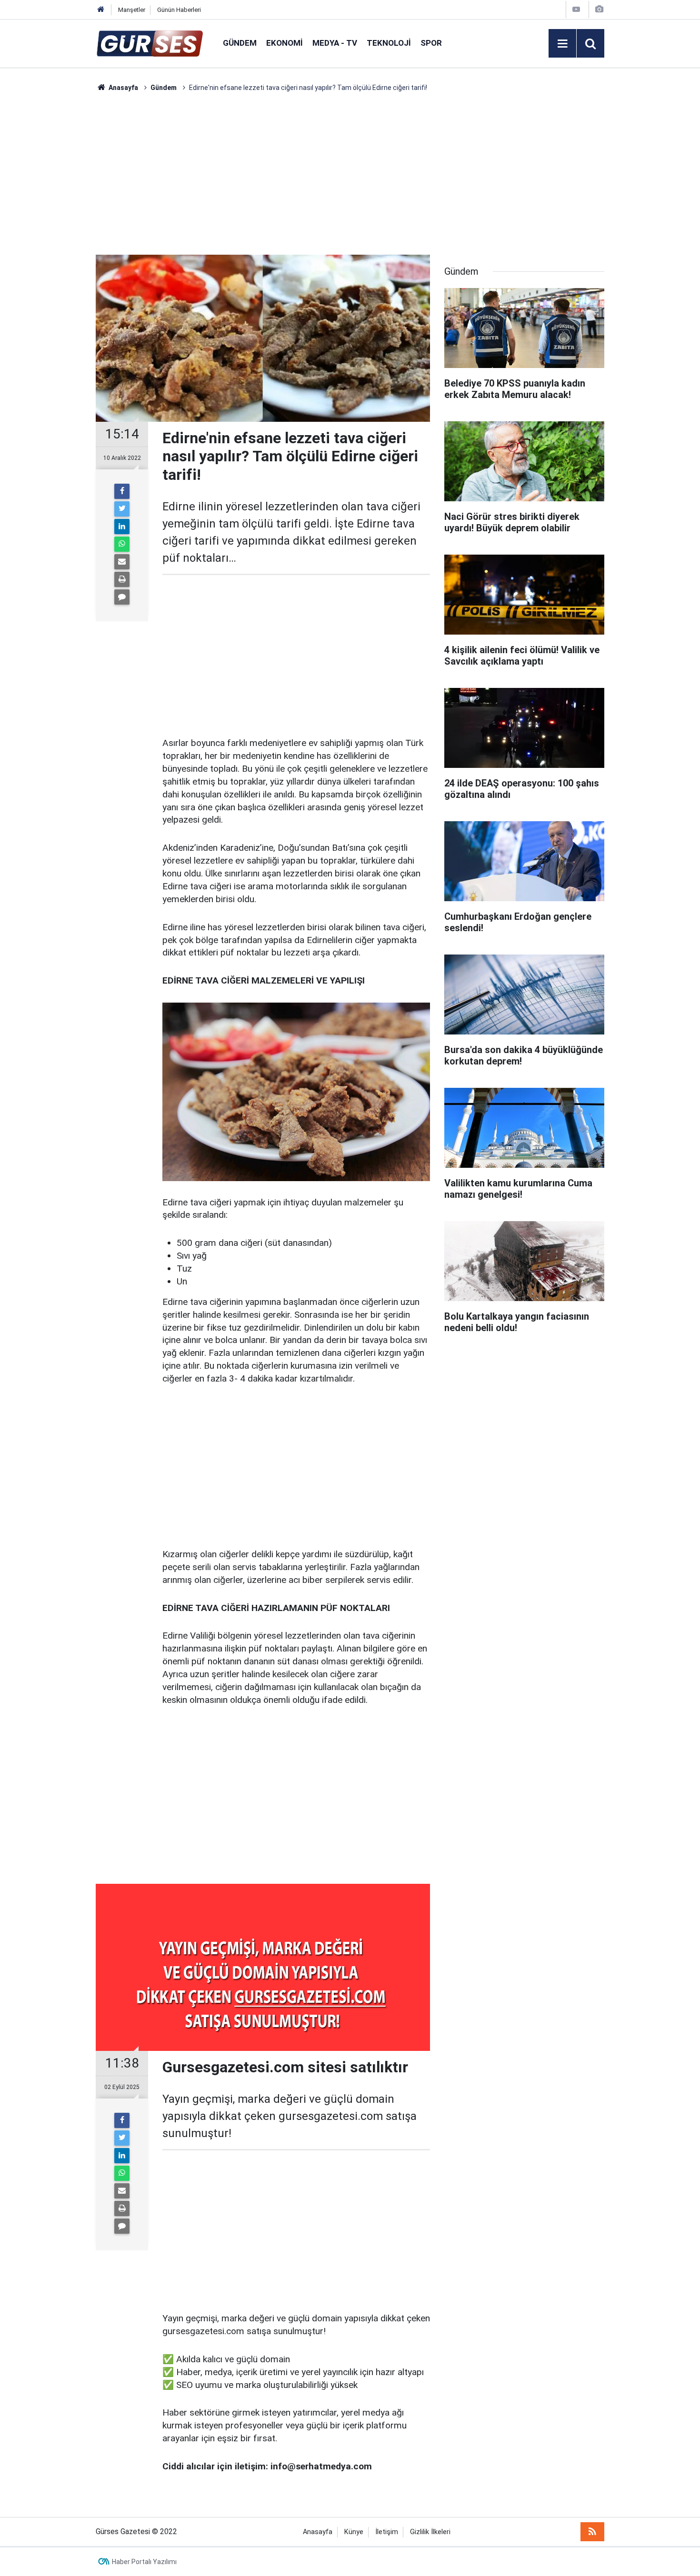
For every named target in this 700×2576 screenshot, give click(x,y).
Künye (354, 2532)
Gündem (240, 43)
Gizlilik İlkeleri (430, 2532)
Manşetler (132, 10)
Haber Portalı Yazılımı (144, 2562)
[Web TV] (576, 9)
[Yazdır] (122, 579)
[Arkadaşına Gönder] (122, 562)
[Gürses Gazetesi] (150, 43)
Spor (431, 43)
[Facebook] (122, 491)
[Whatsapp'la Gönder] (122, 544)
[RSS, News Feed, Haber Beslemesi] (592, 2532)
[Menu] (562, 44)
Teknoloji (389, 43)
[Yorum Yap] (122, 597)
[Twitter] (122, 509)
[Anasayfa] (101, 10)
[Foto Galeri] (599, 9)
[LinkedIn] (122, 527)
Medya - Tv (335, 43)
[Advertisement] (50, 236)
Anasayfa (318, 2532)
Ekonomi (285, 43)
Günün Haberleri (179, 10)
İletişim (387, 2532)
